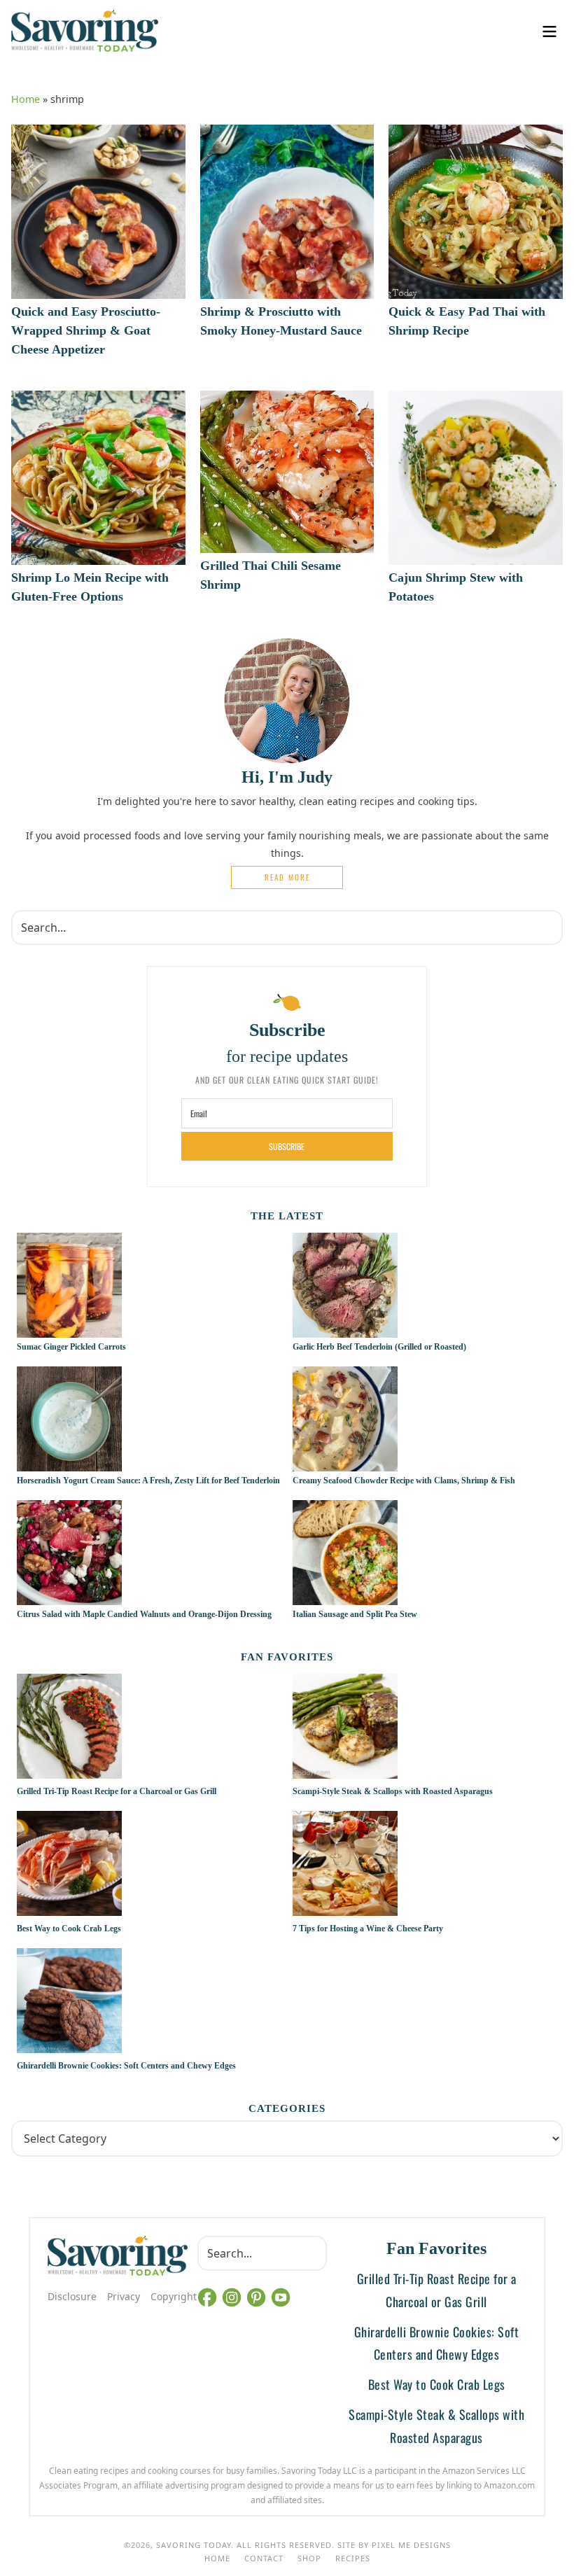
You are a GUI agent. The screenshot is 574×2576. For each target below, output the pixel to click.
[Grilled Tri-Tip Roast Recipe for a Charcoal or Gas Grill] (149, 1728)
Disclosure (72, 2296)
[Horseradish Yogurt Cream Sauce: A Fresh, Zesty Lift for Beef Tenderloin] (69, 1464)
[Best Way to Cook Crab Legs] (149, 1865)
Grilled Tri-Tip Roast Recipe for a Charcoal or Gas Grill (117, 1791)
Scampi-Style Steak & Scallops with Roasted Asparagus (393, 1791)
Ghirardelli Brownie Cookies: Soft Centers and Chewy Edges (126, 2066)
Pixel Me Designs (411, 2545)
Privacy (124, 2296)
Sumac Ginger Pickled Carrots (71, 1347)
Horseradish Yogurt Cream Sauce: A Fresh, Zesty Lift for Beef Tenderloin (148, 1480)
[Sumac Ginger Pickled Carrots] (69, 1330)
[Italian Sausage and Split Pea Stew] (345, 1597)
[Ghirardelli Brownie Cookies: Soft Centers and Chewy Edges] (149, 2003)
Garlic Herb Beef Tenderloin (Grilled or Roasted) (380, 1347)
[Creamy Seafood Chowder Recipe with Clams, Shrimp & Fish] (345, 1464)
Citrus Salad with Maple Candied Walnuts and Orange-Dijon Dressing (144, 1614)
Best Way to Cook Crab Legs (69, 1928)
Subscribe (287, 1146)
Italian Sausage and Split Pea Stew (355, 1614)
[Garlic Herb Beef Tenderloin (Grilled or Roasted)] (345, 1330)
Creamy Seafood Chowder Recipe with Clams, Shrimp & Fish (404, 1480)
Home (26, 99)
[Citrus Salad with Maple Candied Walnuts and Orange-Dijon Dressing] (69, 1597)
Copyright (174, 2296)
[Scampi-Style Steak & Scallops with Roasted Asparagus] (425, 1728)
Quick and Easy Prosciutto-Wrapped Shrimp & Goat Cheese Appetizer (86, 330)
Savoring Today (85, 31)
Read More (287, 877)
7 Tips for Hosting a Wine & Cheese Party (368, 1928)
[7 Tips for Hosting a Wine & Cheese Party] (425, 1865)
